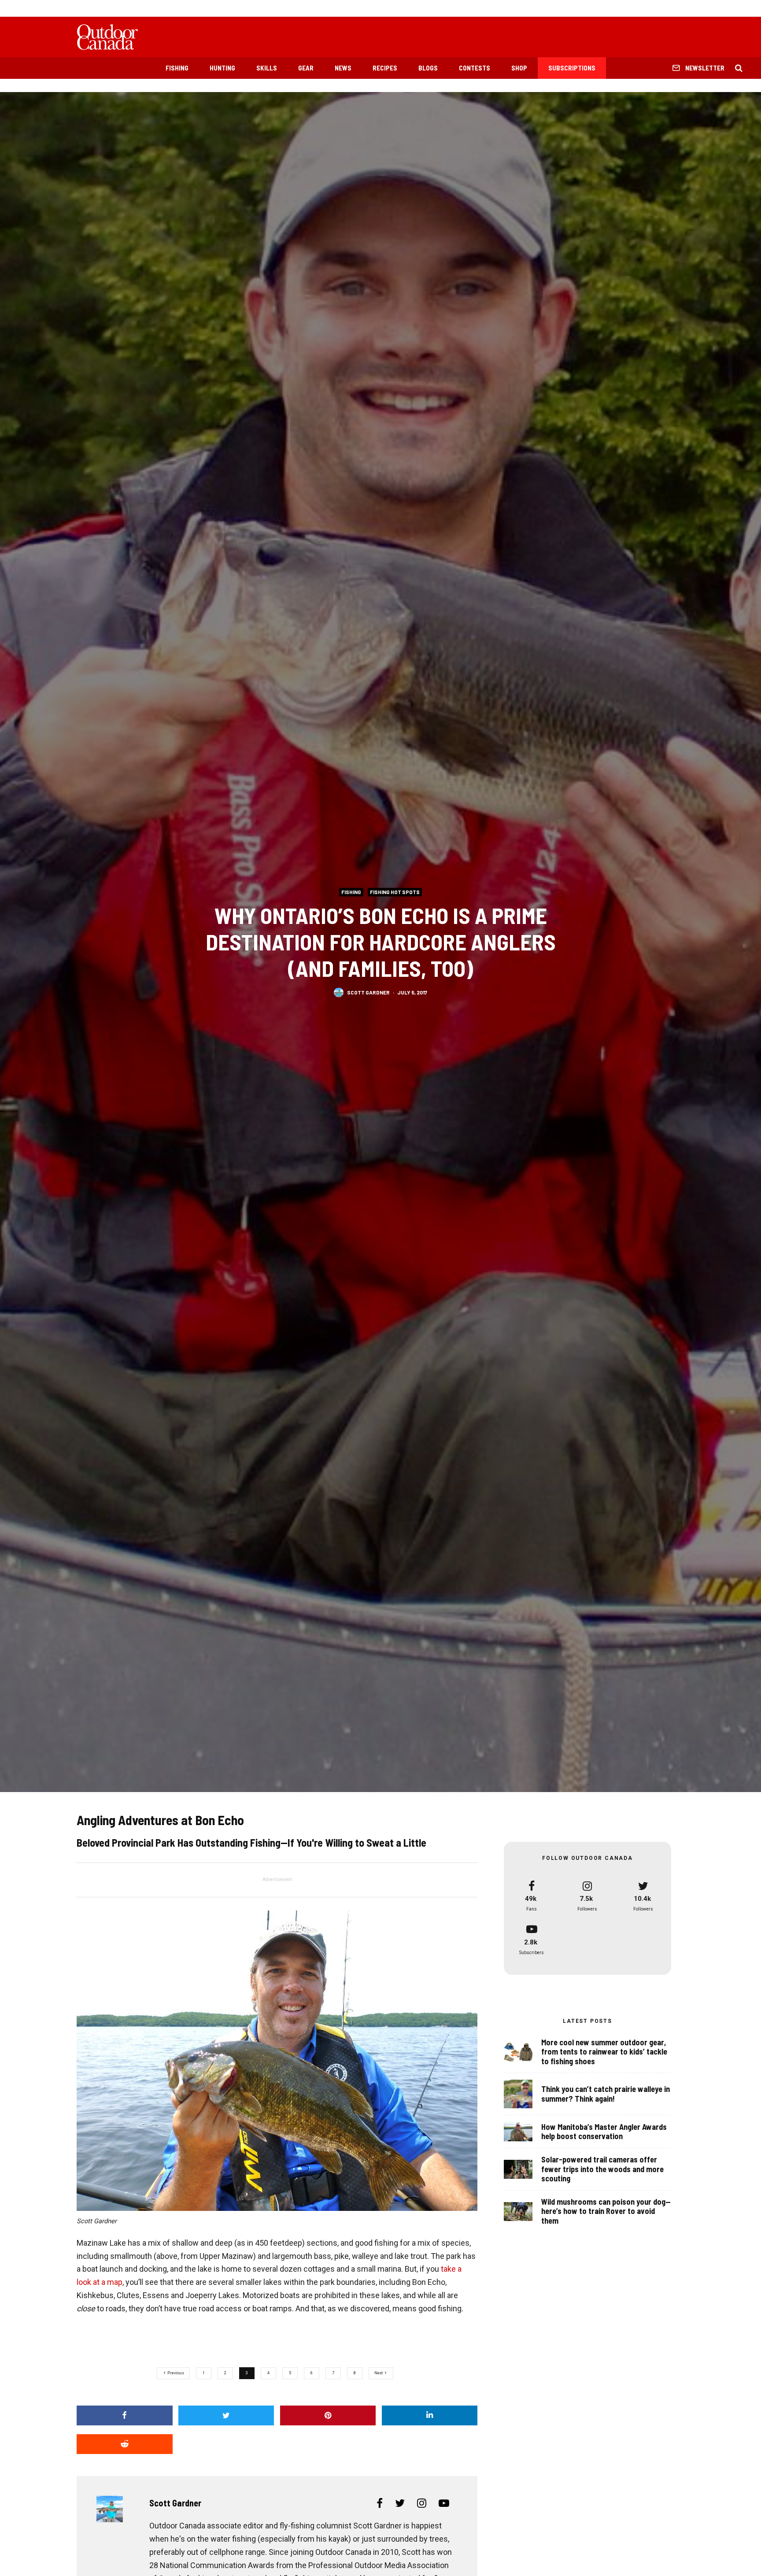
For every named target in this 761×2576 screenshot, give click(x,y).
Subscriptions (572, 68)
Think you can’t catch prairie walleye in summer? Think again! (606, 2094)
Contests (475, 68)
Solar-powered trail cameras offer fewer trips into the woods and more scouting (602, 2169)
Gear (306, 68)
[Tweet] (226, 2415)
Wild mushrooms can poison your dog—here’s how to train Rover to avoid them (606, 2211)
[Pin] (328, 2415)
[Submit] (125, 2444)
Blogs (428, 68)
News (343, 68)
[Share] (125, 2415)
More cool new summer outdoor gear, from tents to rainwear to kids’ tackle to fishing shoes (604, 2052)
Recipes (385, 68)
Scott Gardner (368, 992)
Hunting (222, 68)
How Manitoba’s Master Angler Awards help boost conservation (604, 2132)
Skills (267, 68)
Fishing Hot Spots (395, 892)
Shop (519, 68)
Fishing (177, 68)
